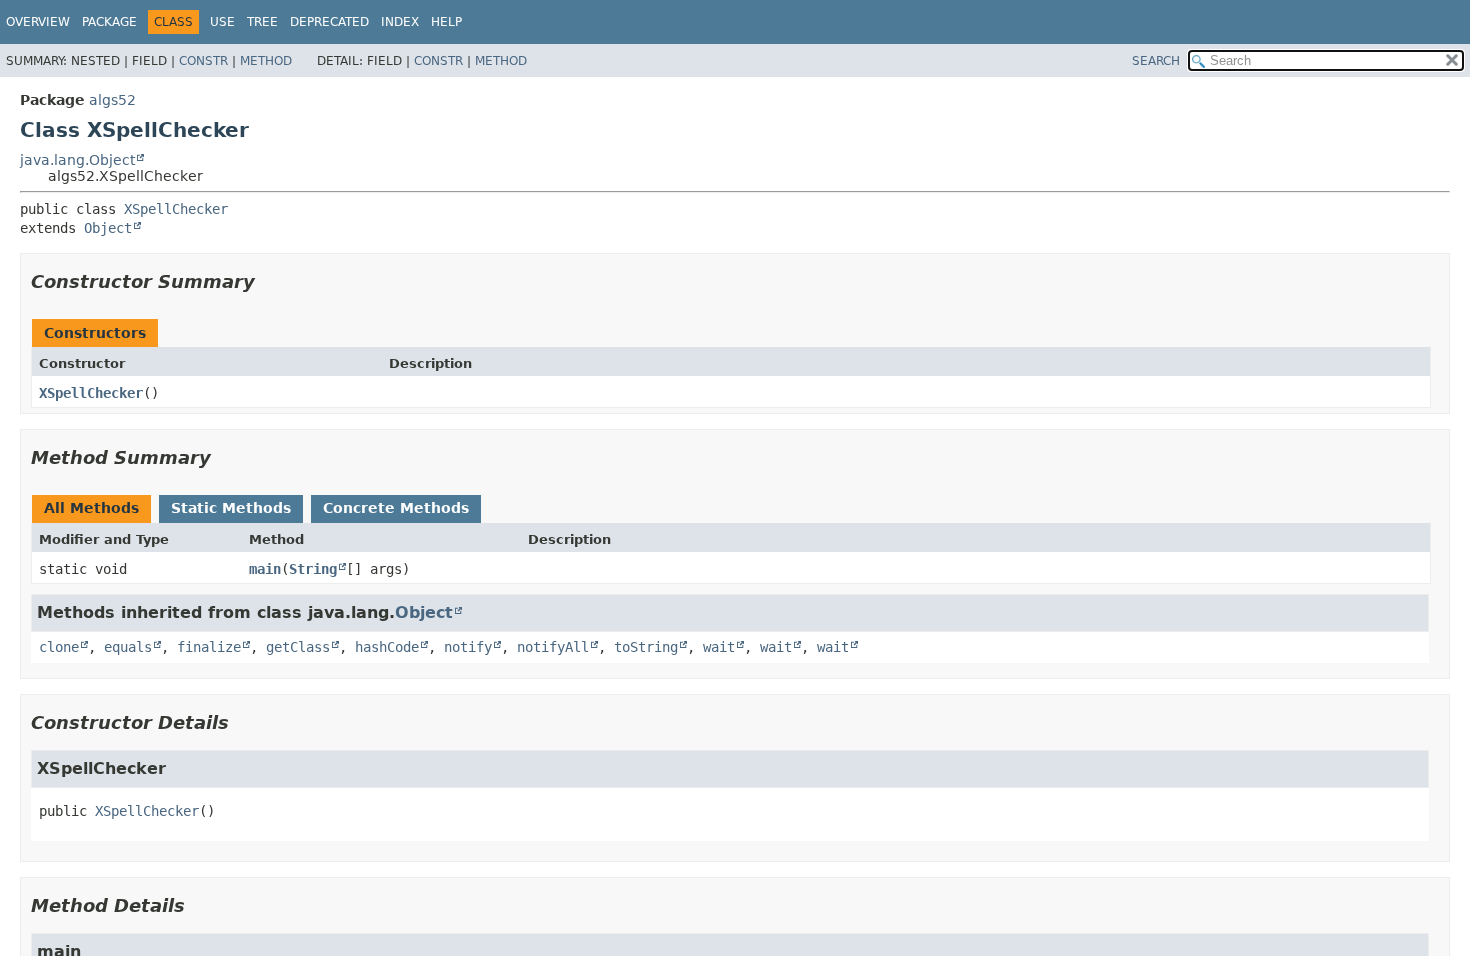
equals (128, 647)
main (265, 569)
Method (266, 61)
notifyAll (553, 647)
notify (468, 647)
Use (222, 22)
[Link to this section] (269, 281)
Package (109, 22)
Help (446, 22)
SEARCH (1156, 61)
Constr (203, 61)
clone (59, 647)
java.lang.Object (77, 160)
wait (719, 647)
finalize (209, 647)
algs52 (112, 100)
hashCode (387, 647)
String (313, 569)
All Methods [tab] (91, 508)
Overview (38, 22)
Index (400, 22)
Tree (262, 22)
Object (108, 228)
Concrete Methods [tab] (396, 508)
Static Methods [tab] (231, 508)
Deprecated (329, 22)
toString (646, 647)
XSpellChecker (176, 209)
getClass (298, 647)
